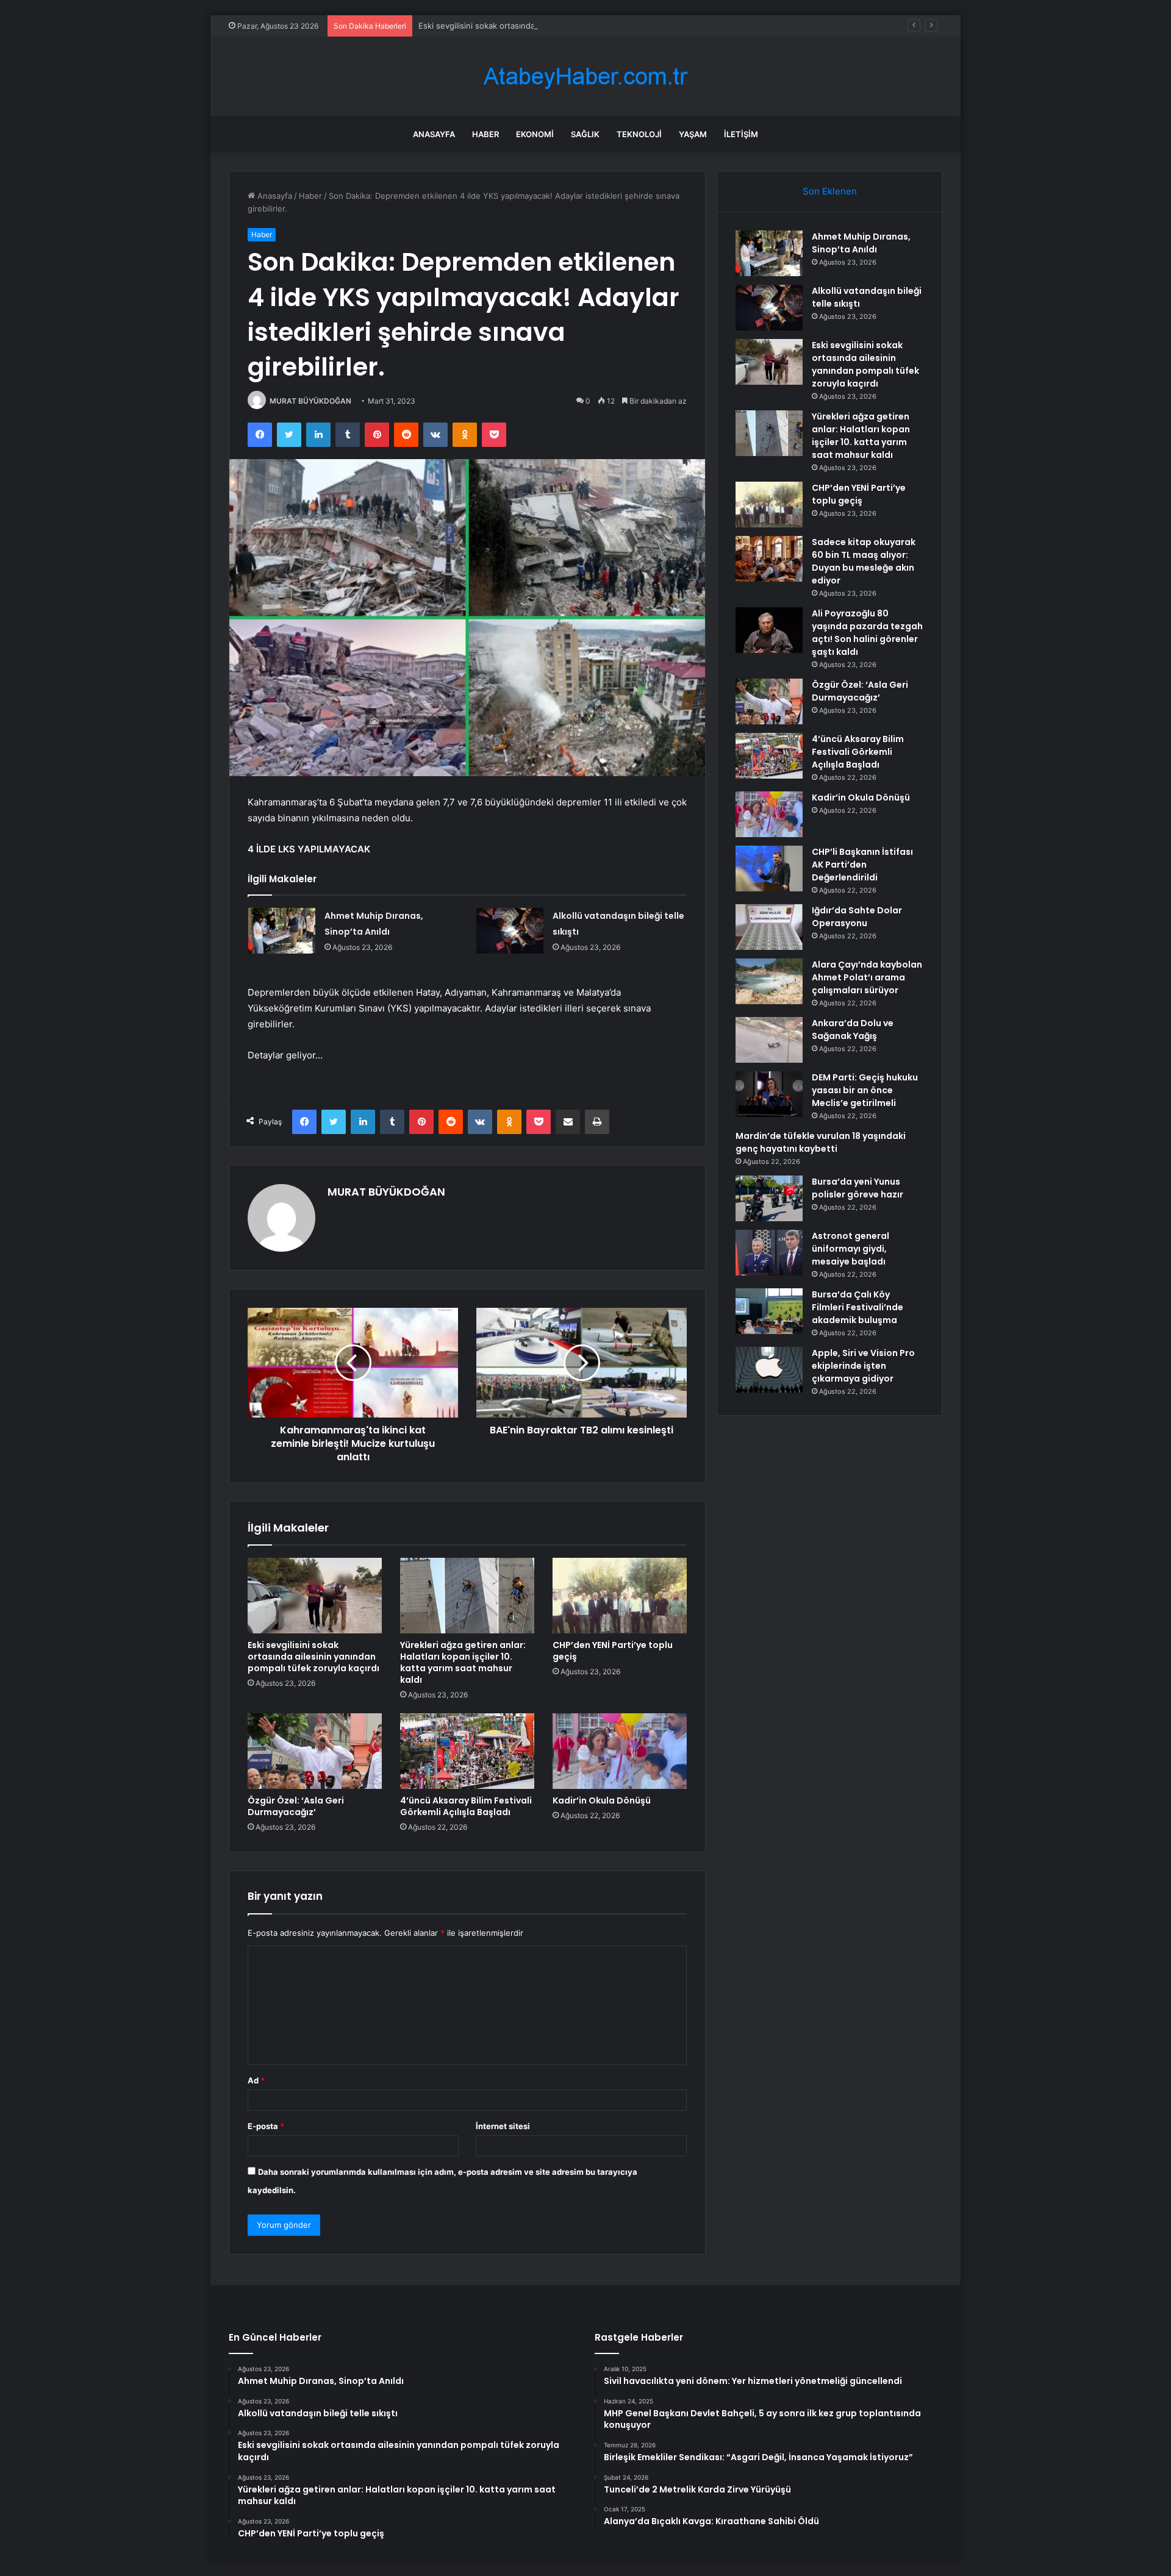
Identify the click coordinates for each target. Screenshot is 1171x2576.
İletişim (741, 134)
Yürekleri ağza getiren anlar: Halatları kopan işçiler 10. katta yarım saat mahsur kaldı (463, 1662)
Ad (256, 2080)
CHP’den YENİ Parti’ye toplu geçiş (613, 1651)
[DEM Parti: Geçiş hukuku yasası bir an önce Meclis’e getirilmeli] (769, 1094)
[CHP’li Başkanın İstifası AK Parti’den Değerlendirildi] (769, 869)
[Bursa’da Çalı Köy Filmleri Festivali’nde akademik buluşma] (769, 1311)
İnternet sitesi (503, 2126)
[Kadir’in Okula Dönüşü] (620, 1751)
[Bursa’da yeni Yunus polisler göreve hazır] (769, 1198)
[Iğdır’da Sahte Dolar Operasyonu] (769, 927)
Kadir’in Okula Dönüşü (602, 1800)
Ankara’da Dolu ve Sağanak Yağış (853, 1029)
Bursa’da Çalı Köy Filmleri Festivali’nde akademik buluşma (858, 1307)
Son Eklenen (830, 191)
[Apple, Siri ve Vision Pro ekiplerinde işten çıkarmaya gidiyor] (769, 1370)
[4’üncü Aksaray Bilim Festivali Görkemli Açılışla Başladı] (467, 1751)
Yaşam (693, 134)
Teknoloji (639, 134)
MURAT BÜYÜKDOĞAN (310, 401)
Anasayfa (434, 134)
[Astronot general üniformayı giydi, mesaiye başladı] (769, 1253)
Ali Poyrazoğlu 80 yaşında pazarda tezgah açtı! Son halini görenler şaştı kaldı (867, 633)
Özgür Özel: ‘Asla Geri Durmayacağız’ (296, 1806)
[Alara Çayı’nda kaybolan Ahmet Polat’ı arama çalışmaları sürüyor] (769, 981)
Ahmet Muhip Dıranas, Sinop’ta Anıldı (861, 243)
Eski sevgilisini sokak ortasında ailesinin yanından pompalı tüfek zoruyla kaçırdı (567, 26)
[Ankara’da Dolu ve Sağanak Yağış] (769, 1040)
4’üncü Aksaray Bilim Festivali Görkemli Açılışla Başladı (466, 1806)
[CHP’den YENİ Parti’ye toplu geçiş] (620, 1596)
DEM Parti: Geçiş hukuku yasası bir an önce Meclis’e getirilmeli (865, 1090)
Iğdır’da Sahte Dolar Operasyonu (857, 917)
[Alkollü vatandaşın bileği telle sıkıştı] (510, 931)
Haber (485, 134)
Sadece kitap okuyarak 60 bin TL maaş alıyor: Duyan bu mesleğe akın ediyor (864, 561)
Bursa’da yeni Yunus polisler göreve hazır (858, 1188)
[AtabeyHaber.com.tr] (585, 77)
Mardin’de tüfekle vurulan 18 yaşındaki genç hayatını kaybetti (821, 1142)
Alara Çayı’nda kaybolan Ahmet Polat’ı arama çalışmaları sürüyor (867, 977)
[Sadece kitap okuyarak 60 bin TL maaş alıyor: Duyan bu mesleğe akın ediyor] (769, 559)
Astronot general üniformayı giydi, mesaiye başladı (850, 1249)
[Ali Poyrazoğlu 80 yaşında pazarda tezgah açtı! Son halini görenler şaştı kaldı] (769, 630)
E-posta (266, 2126)
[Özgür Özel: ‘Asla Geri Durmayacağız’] (315, 1751)
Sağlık (585, 134)
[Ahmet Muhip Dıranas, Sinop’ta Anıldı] (282, 931)
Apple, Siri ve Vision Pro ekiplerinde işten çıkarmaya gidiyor (863, 1366)
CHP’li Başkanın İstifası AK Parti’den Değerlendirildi (862, 865)
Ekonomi (535, 134)
